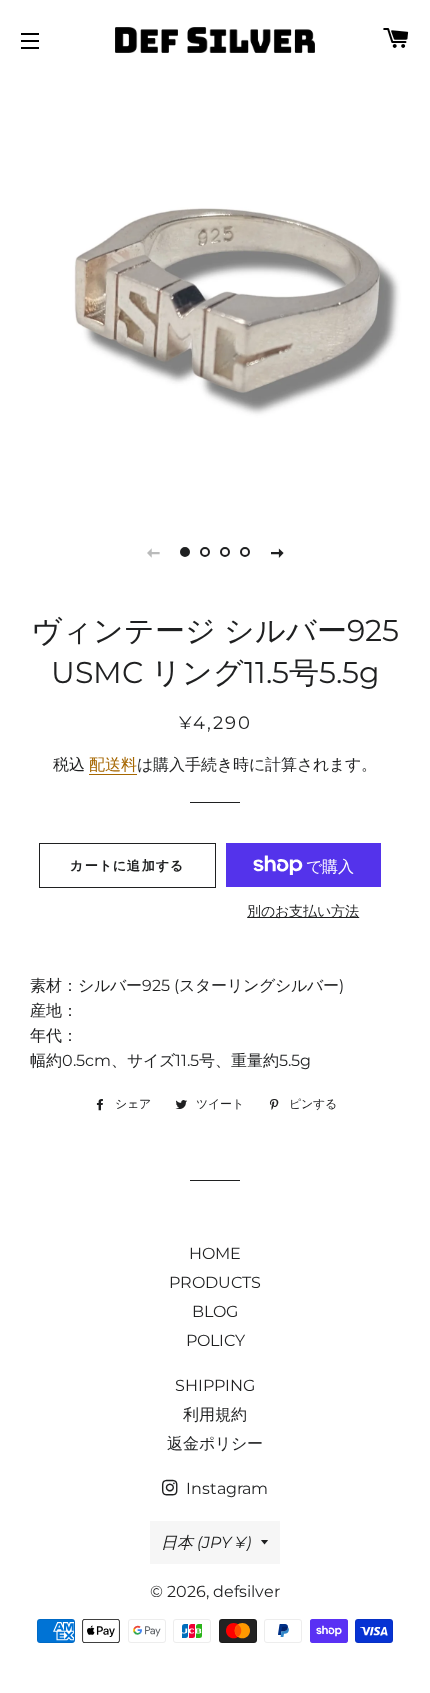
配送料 (113, 764)
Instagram (225, 1488)
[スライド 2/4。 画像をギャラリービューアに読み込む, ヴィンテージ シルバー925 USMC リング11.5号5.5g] (205, 552)
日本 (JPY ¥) (206, 1542)
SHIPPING (215, 1385)
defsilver (246, 1591)
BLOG (215, 1311)
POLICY (215, 1340)
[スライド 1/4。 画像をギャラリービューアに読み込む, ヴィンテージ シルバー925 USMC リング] (185, 552)
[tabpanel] (215, 290)
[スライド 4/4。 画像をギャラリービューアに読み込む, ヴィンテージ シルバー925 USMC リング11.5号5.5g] (245, 552)
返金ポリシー (215, 1443)
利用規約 (215, 1414)
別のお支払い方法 (303, 911)
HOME (215, 1253)
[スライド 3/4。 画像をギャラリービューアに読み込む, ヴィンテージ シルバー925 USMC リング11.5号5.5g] (225, 552)
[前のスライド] (153, 552)
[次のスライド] (277, 552)
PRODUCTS (215, 1282)
